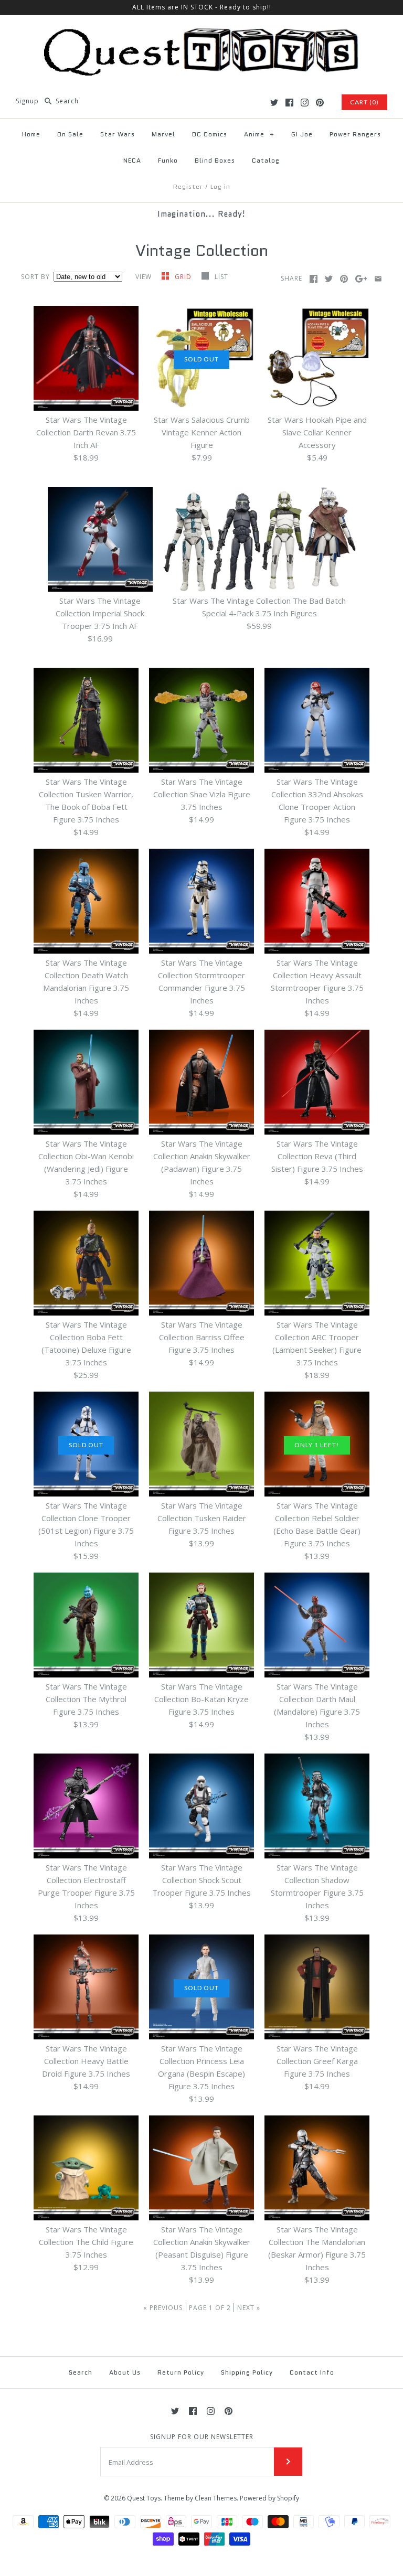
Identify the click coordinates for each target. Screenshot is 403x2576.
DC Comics (210, 134)
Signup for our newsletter (202, 2437)
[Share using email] (378, 279)
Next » (249, 2308)
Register (188, 186)
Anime (259, 134)
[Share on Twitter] (329, 279)
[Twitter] (274, 103)
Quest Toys (144, 2498)
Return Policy (181, 2372)
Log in (220, 186)
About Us (125, 2372)
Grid (184, 277)
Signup (27, 101)
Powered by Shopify (269, 2498)
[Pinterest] (320, 103)
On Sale (70, 134)
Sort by (35, 277)
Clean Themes (216, 2498)
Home (31, 134)
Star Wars (118, 134)
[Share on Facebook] (314, 279)
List (221, 277)
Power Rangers (355, 134)
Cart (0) (364, 102)
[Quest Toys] (201, 32)
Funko (168, 160)
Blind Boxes (215, 160)
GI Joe (302, 134)
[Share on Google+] (361, 279)
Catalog (266, 160)
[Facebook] (289, 103)
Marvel (163, 134)
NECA (132, 160)
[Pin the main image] (344, 279)
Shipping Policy (247, 2372)
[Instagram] (305, 103)
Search (81, 2372)
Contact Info (312, 2372)
